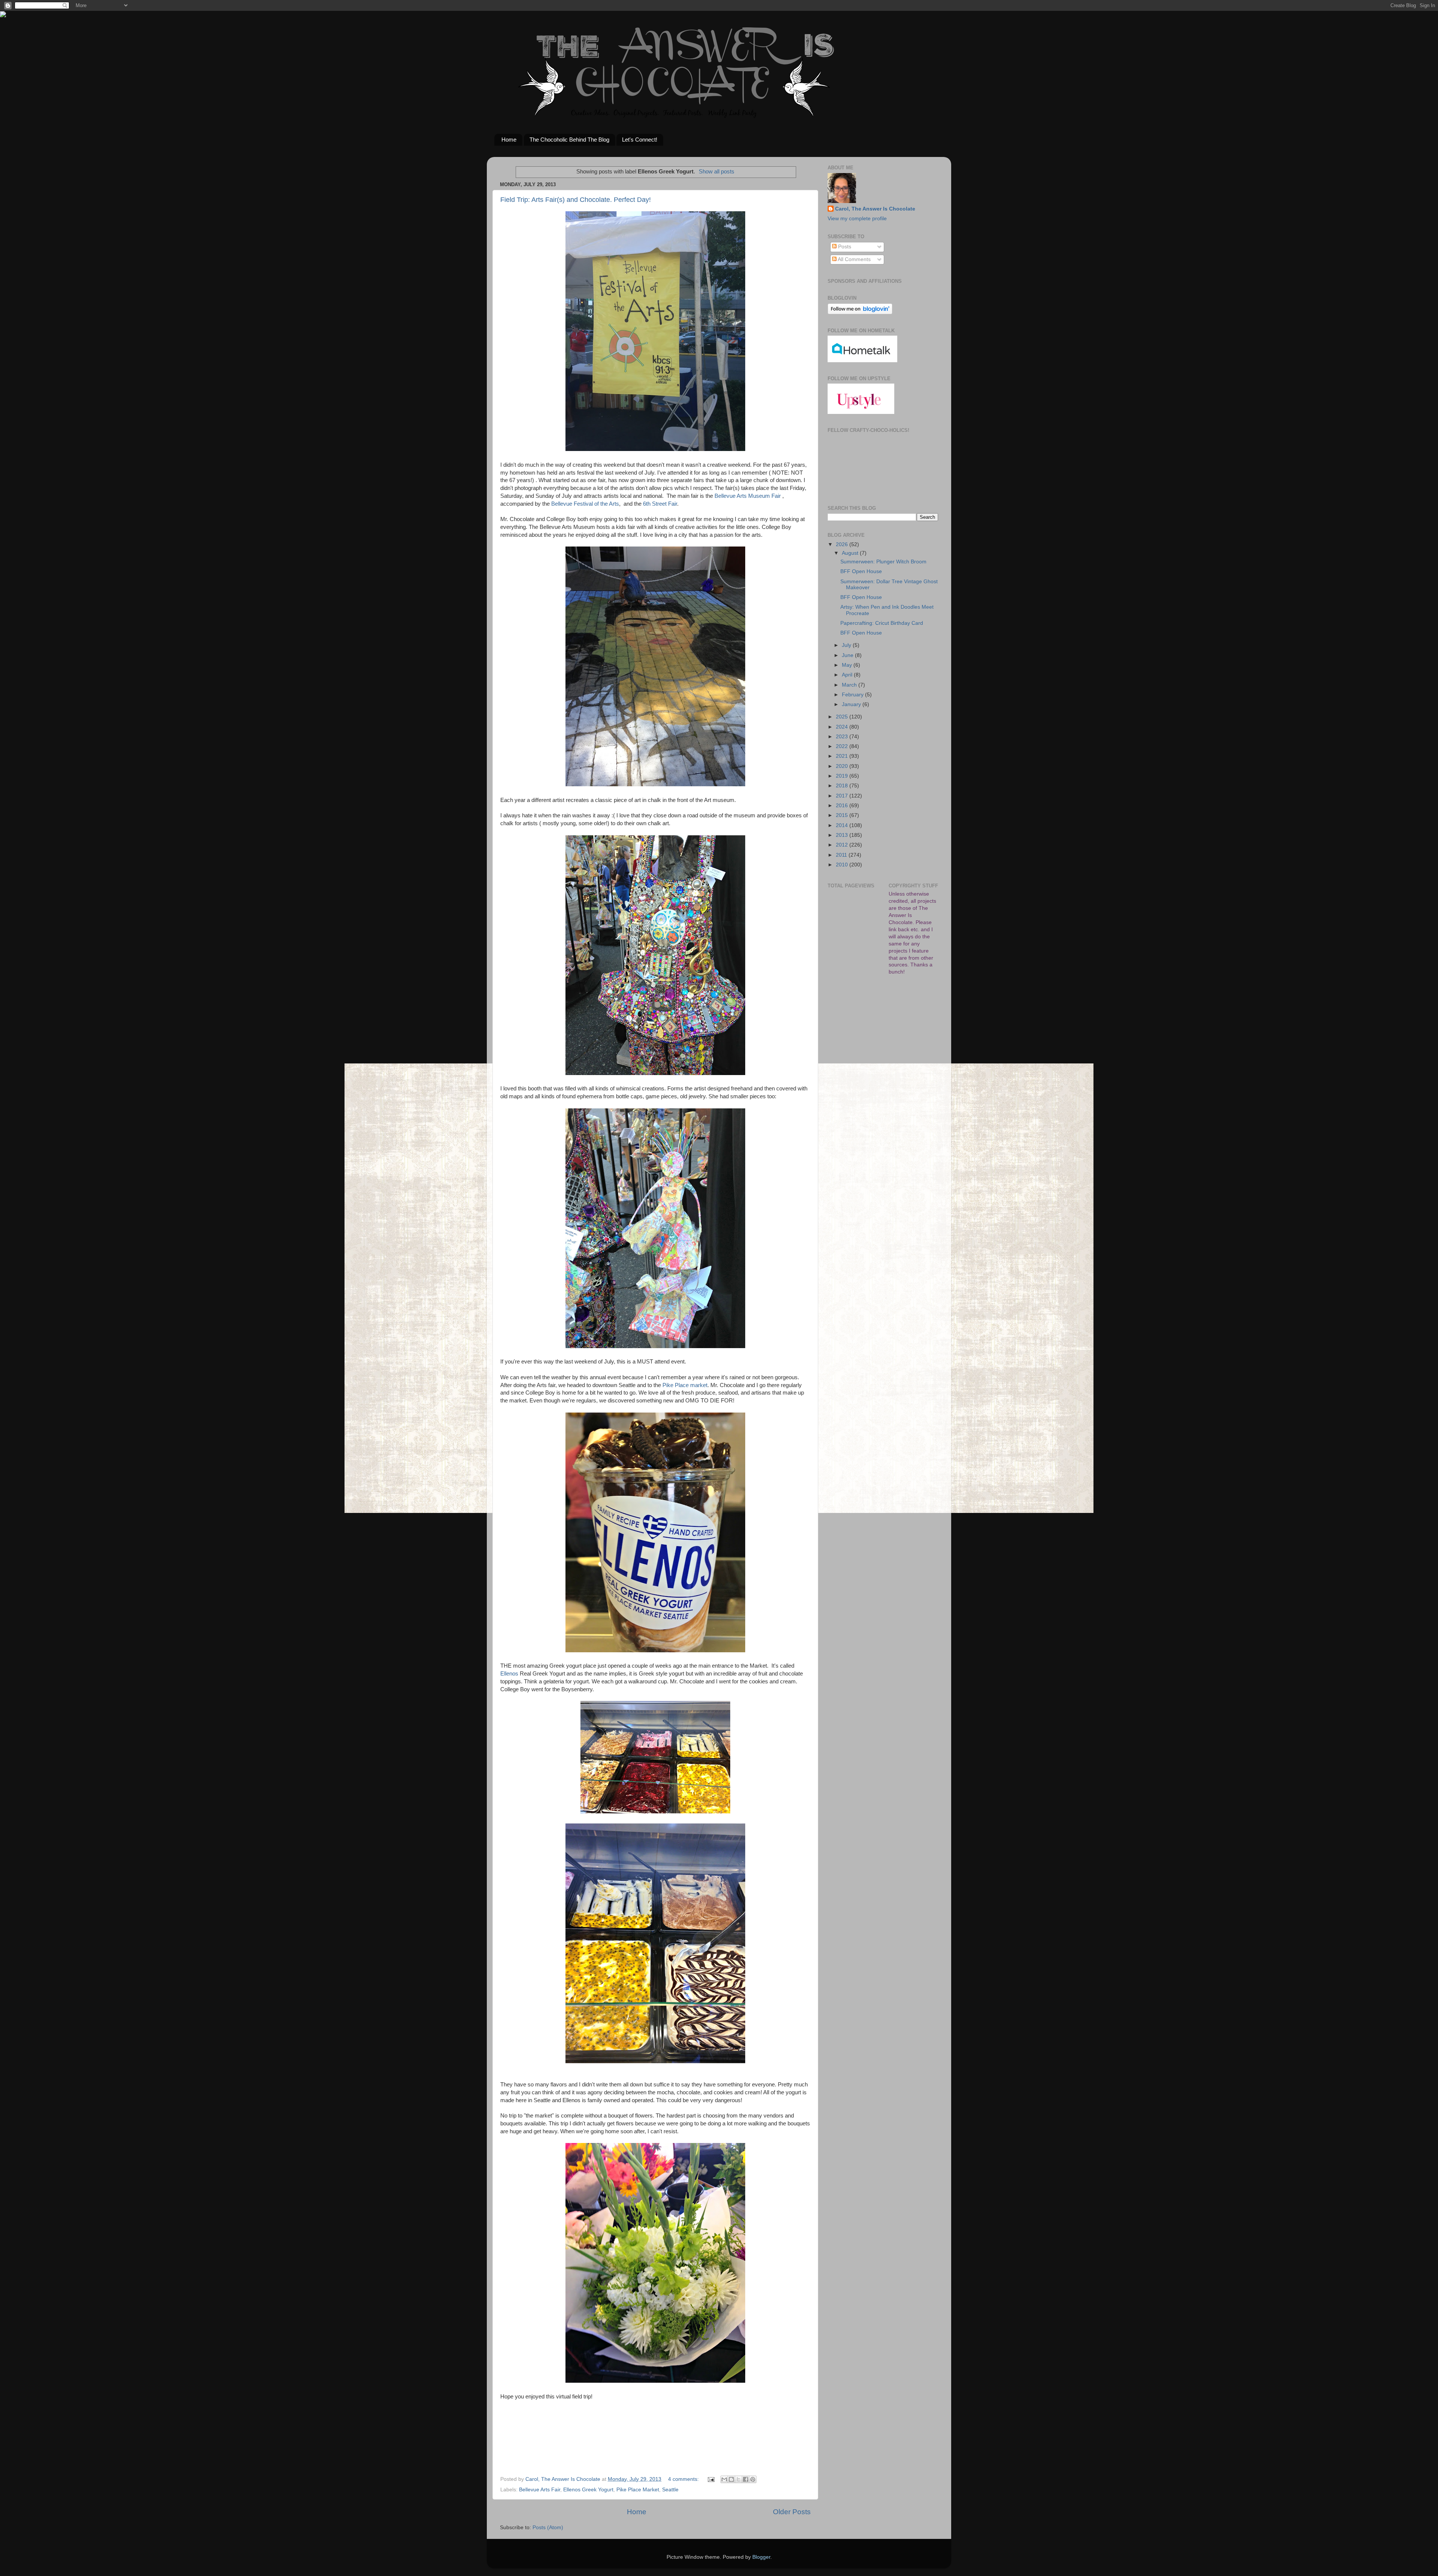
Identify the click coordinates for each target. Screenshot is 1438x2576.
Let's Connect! (640, 140)
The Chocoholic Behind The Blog (569, 140)
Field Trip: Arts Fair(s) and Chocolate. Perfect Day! (576, 200)
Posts (844, 247)
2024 (843, 727)
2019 (843, 776)
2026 (843, 544)
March (850, 685)
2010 (843, 865)
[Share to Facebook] (746, 2479)
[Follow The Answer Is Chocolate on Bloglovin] (860, 313)
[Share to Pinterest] (753, 2479)
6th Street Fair (660, 504)
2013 (843, 835)
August (851, 553)
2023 (843, 737)
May (848, 665)
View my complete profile (857, 219)
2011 (842, 855)
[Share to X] (738, 2479)
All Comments (854, 259)
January (852, 704)
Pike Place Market (638, 2490)
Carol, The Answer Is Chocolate (875, 209)
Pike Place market (685, 1385)
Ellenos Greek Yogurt (588, 2490)
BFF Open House (861, 571)
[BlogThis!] (731, 2479)
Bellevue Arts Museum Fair (748, 496)
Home (509, 140)
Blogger (761, 2557)
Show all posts (717, 172)
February (853, 695)
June (848, 655)
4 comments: (684, 2479)
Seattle (670, 2490)
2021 (843, 756)
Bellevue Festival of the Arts (585, 504)
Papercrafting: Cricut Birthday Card (882, 623)
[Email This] (724, 2479)
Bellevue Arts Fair (540, 2490)
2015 (843, 815)
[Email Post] (711, 2479)
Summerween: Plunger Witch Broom (883, 562)
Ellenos (509, 1674)
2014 (843, 825)
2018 (843, 786)
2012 (843, 845)
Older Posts (792, 2512)
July (847, 645)
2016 (843, 806)
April (848, 675)
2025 (843, 717)
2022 (843, 746)
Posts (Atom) (548, 2527)
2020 (843, 766)
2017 (843, 796)
